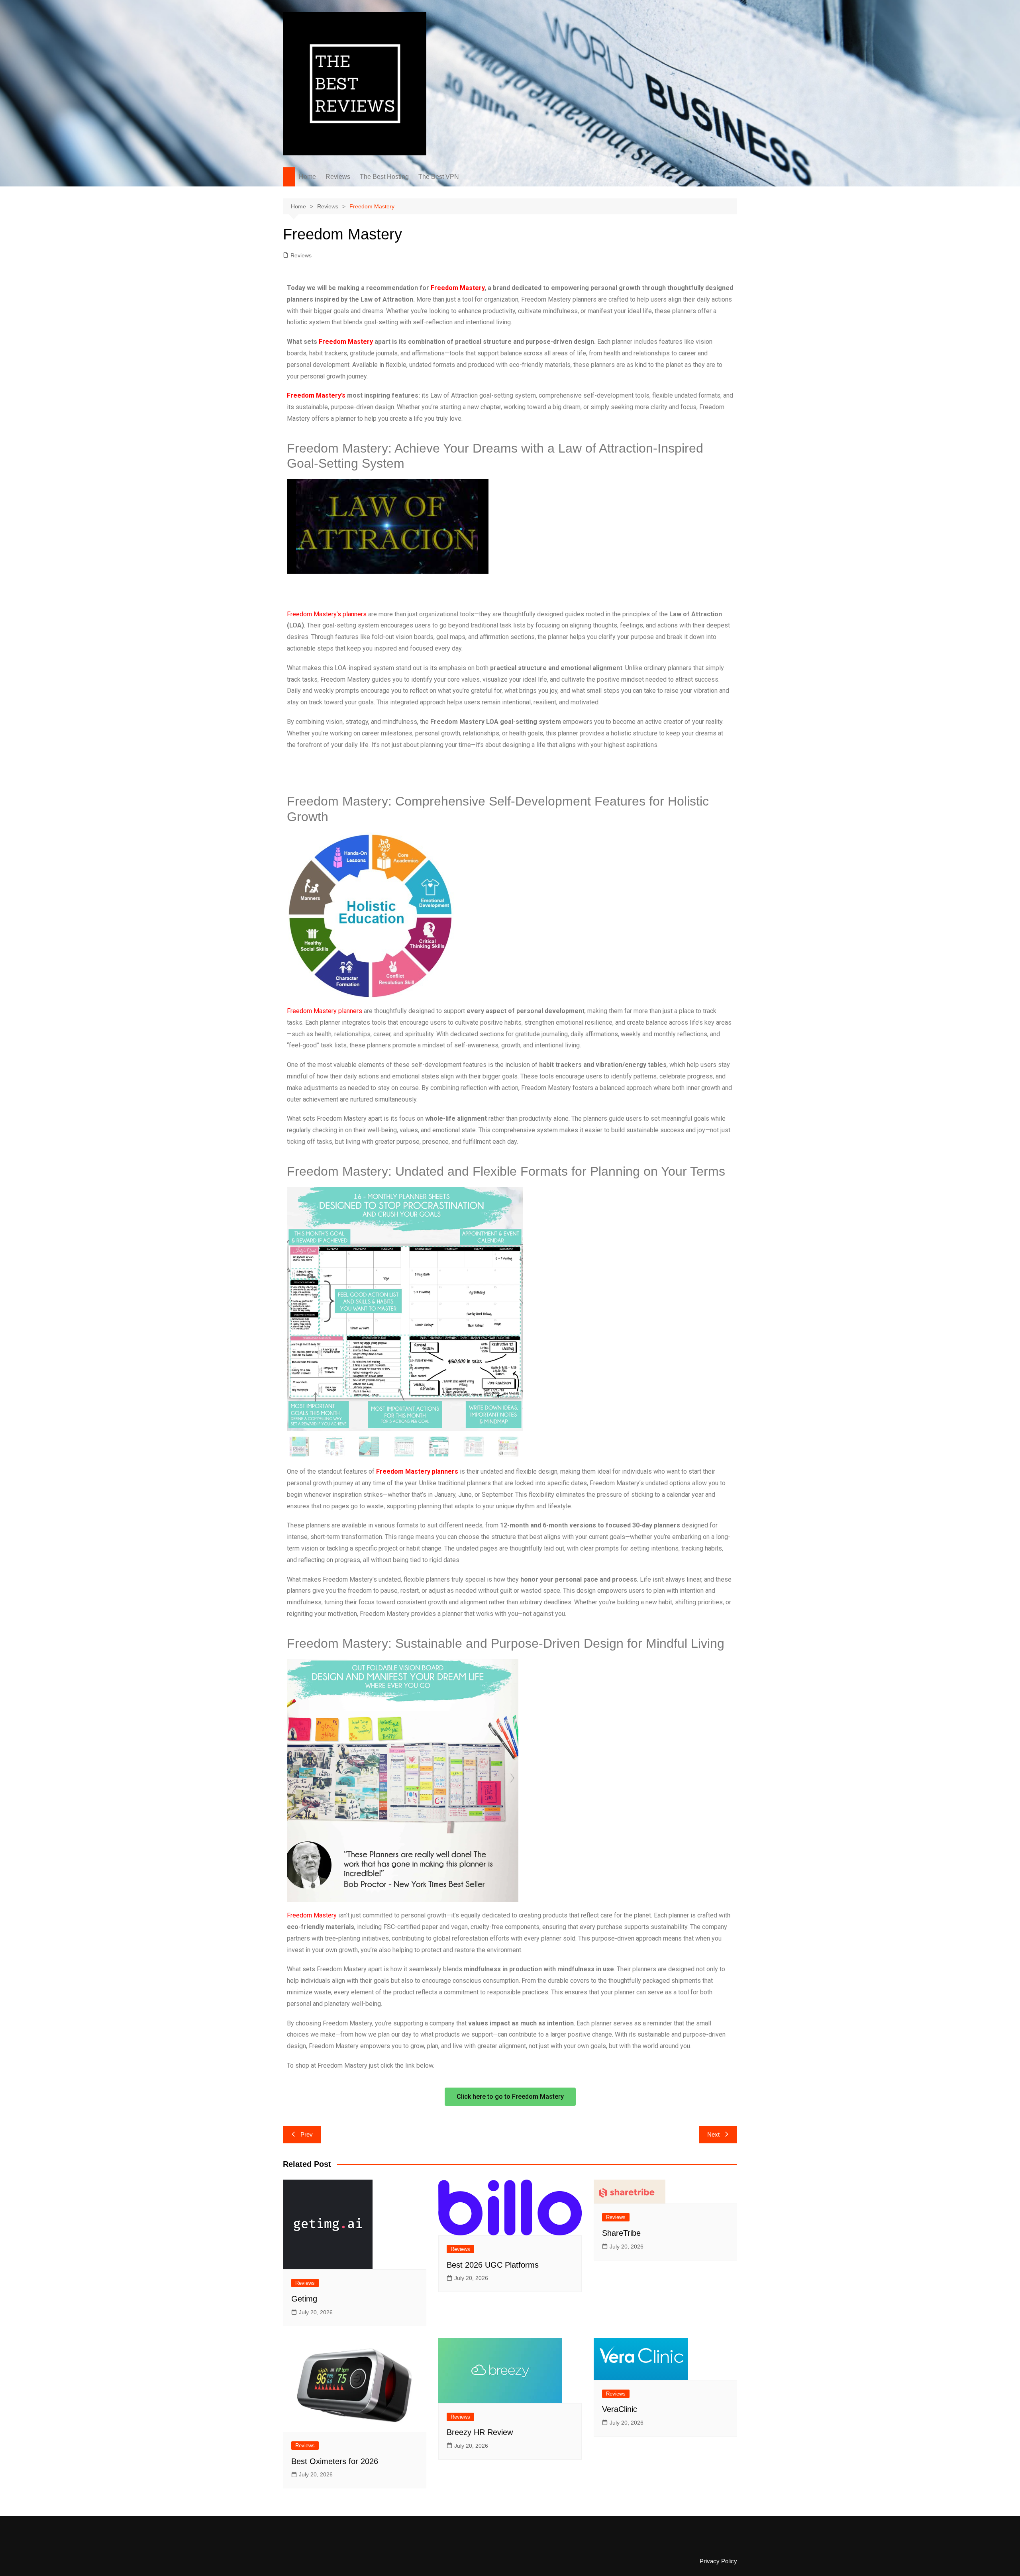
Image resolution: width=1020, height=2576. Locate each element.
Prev (307, 2134)
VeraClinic (620, 2409)
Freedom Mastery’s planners (327, 614)
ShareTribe (621, 2233)
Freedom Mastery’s (316, 395)
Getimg (304, 2299)
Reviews (338, 177)
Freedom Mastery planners (325, 1011)
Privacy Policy (718, 2561)
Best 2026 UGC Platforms (493, 2265)
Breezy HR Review (480, 2432)
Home (307, 177)
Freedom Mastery (458, 288)
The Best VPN (439, 177)
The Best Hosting (384, 177)
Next (713, 2134)
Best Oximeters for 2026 (335, 2461)
